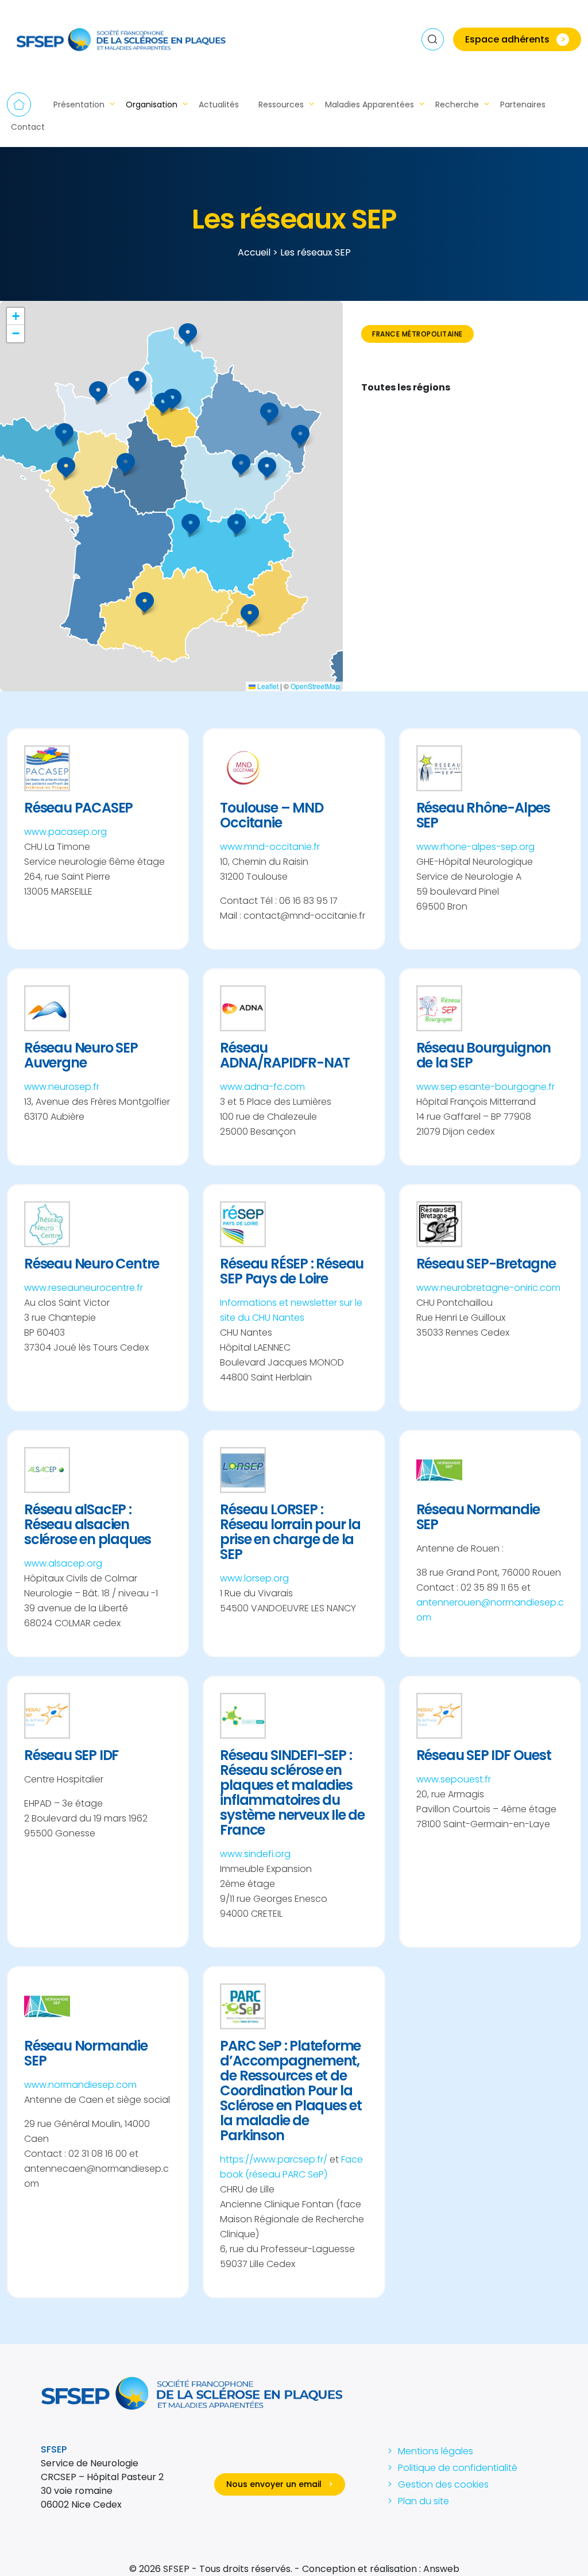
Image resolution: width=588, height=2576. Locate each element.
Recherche (457, 105)
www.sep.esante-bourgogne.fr (486, 1087)
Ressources (281, 105)
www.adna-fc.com (262, 1087)
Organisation (152, 105)
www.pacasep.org (65, 832)
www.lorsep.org (254, 1578)
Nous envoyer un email (280, 2484)
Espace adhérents (515, 39)
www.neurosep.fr (62, 1087)
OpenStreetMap (315, 686)
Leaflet (267, 686)
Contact (28, 127)
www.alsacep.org (63, 1563)
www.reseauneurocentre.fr (84, 1288)
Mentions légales (436, 2451)
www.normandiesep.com (80, 2085)
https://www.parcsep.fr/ (274, 2159)
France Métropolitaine (417, 334)
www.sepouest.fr (454, 1779)
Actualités (219, 105)
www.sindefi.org (255, 1854)
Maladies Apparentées (370, 105)
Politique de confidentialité (458, 2468)
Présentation (79, 105)
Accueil (19, 105)
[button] (250, 614)
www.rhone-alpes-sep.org (475, 847)
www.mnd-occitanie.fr (270, 847)
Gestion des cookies (443, 2484)
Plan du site (423, 2501)
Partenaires (523, 105)
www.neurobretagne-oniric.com (488, 1288)
